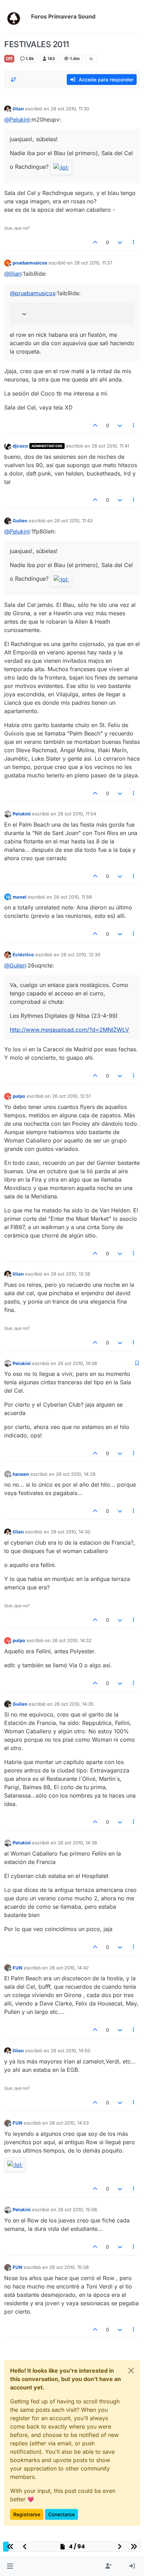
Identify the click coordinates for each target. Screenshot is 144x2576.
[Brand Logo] (16, 17)
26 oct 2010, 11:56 (73, 897)
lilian (18, 109)
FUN (17, 1968)
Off (9, 59)
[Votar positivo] (95, 242)
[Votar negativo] (120, 242)
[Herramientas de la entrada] (134, 242)
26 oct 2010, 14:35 (74, 1704)
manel (20, 897)
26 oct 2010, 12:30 (81, 955)
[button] (10, 2566)
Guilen (20, 521)
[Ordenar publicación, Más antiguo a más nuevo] (14, 80)
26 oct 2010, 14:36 (77, 1843)
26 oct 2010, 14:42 (69, 1968)
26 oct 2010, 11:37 (93, 263)
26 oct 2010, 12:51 (71, 1096)
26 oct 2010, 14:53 (69, 2123)
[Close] (131, 2371)
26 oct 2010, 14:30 (70, 1532)
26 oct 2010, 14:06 (77, 1363)
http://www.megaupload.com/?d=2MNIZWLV (69, 1030)
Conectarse (62, 2514)
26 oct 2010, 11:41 (110, 446)
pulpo (19, 1096)
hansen (21, 1474)
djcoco (20, 446)
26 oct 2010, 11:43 (73, 521)
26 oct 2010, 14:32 (72, 1640)
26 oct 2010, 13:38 (70, 1274)
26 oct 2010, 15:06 (77, 2209)
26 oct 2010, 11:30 (70, 109)
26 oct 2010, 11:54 (77, 814)
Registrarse (27, 2514)
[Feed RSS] (91, 59)
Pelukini (22, 814)
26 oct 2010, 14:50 (70, 2051)
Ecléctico (23, 955)
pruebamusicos (30, 263)
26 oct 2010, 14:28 (76, 1474)
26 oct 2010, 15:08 (69, 2267)
